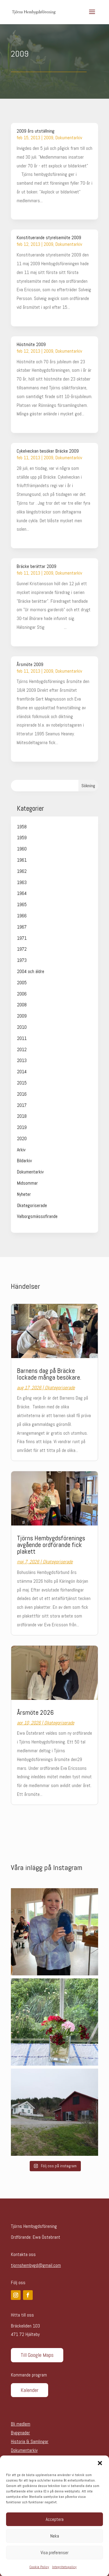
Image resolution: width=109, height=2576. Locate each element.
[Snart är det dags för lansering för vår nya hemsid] (54, 2112)
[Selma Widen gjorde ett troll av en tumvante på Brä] (54, 1932)
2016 (22, 1094)
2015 (22, 1083)
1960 (22, 849)
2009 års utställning (36, 131)
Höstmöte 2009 (31, 344)
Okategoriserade (32, 1205)
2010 (22, 1027)
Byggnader (20, 2433)
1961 (22, 860)
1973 (22, 960)
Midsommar (27, 1183)
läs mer (23, 209)
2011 (22, 1038)
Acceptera (55, 2519)
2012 (22, 1049)
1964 (22, 893)
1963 (22, 882)
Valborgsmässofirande (37, 1216)
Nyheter (24, 1194)
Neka (55, 2536)
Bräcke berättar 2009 (36, 566)
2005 (22, 983)
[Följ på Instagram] (16, 2295)
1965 (22, 904)
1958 (22, 827)
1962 (22, 871)
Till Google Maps (37, 2355)
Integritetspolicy (64, 2567)
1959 (22, 838)
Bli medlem (21, 2424)
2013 (22, 1060)
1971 (22, 938)
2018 (22, 1116)
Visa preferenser (54, 2553)
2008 (22, 1005)
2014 (22, 1072)
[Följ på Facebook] (28, 2295)
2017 (22, 1105)
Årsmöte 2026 (35, 1712)
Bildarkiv (24, 1161)
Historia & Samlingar (30, 2441)
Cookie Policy (39, 2567)
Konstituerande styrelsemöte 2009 (49, 237)
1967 (22, 927)
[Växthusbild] (54, 2022)
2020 (22, 1138)
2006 (22, 994)
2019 (22, 1127)
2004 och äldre (31, 971)
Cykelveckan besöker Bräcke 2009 (48, 451)
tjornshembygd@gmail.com (36, 2265)
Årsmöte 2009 (30, 664)
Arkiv (21, 1150)
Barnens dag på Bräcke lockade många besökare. (49, 1374)
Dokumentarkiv (69, 138)
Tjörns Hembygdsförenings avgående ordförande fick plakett (51, 1545)
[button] (100, 2463)
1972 (22, 949)
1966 (22, 916)
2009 (48, 138)
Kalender (30, 2390)
